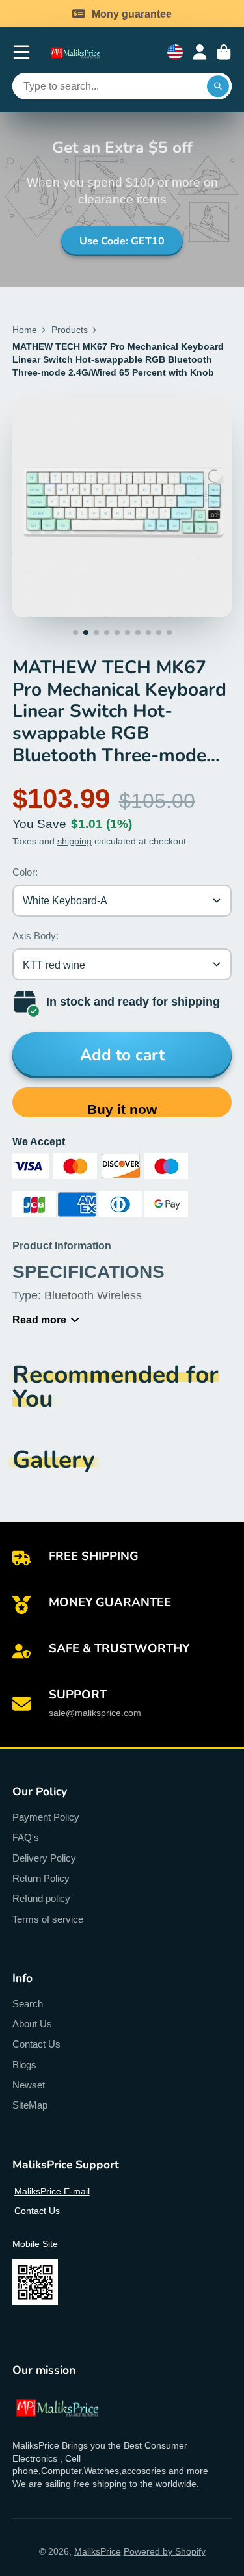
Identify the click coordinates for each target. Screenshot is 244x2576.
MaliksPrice (98, 2551)
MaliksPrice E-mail (52, 2191)
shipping (75, 841)
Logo (81, 52)
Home (25, 330)
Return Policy (41, 1878)
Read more (39, 1320)
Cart (224, 52)
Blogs (24, 2065)
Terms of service (48, 1919)
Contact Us (36, 2044)
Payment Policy (46, 1817)
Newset (29, 2085)
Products (70, 330)
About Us (32, 2024)
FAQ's (26, 1837)
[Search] (218, 86)
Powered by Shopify (165, 2551)
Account (200, 52)
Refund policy (41, 1898)
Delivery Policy (44, 1858)
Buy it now (122, 1109)
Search (28, 2004)
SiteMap (30, 2105)
